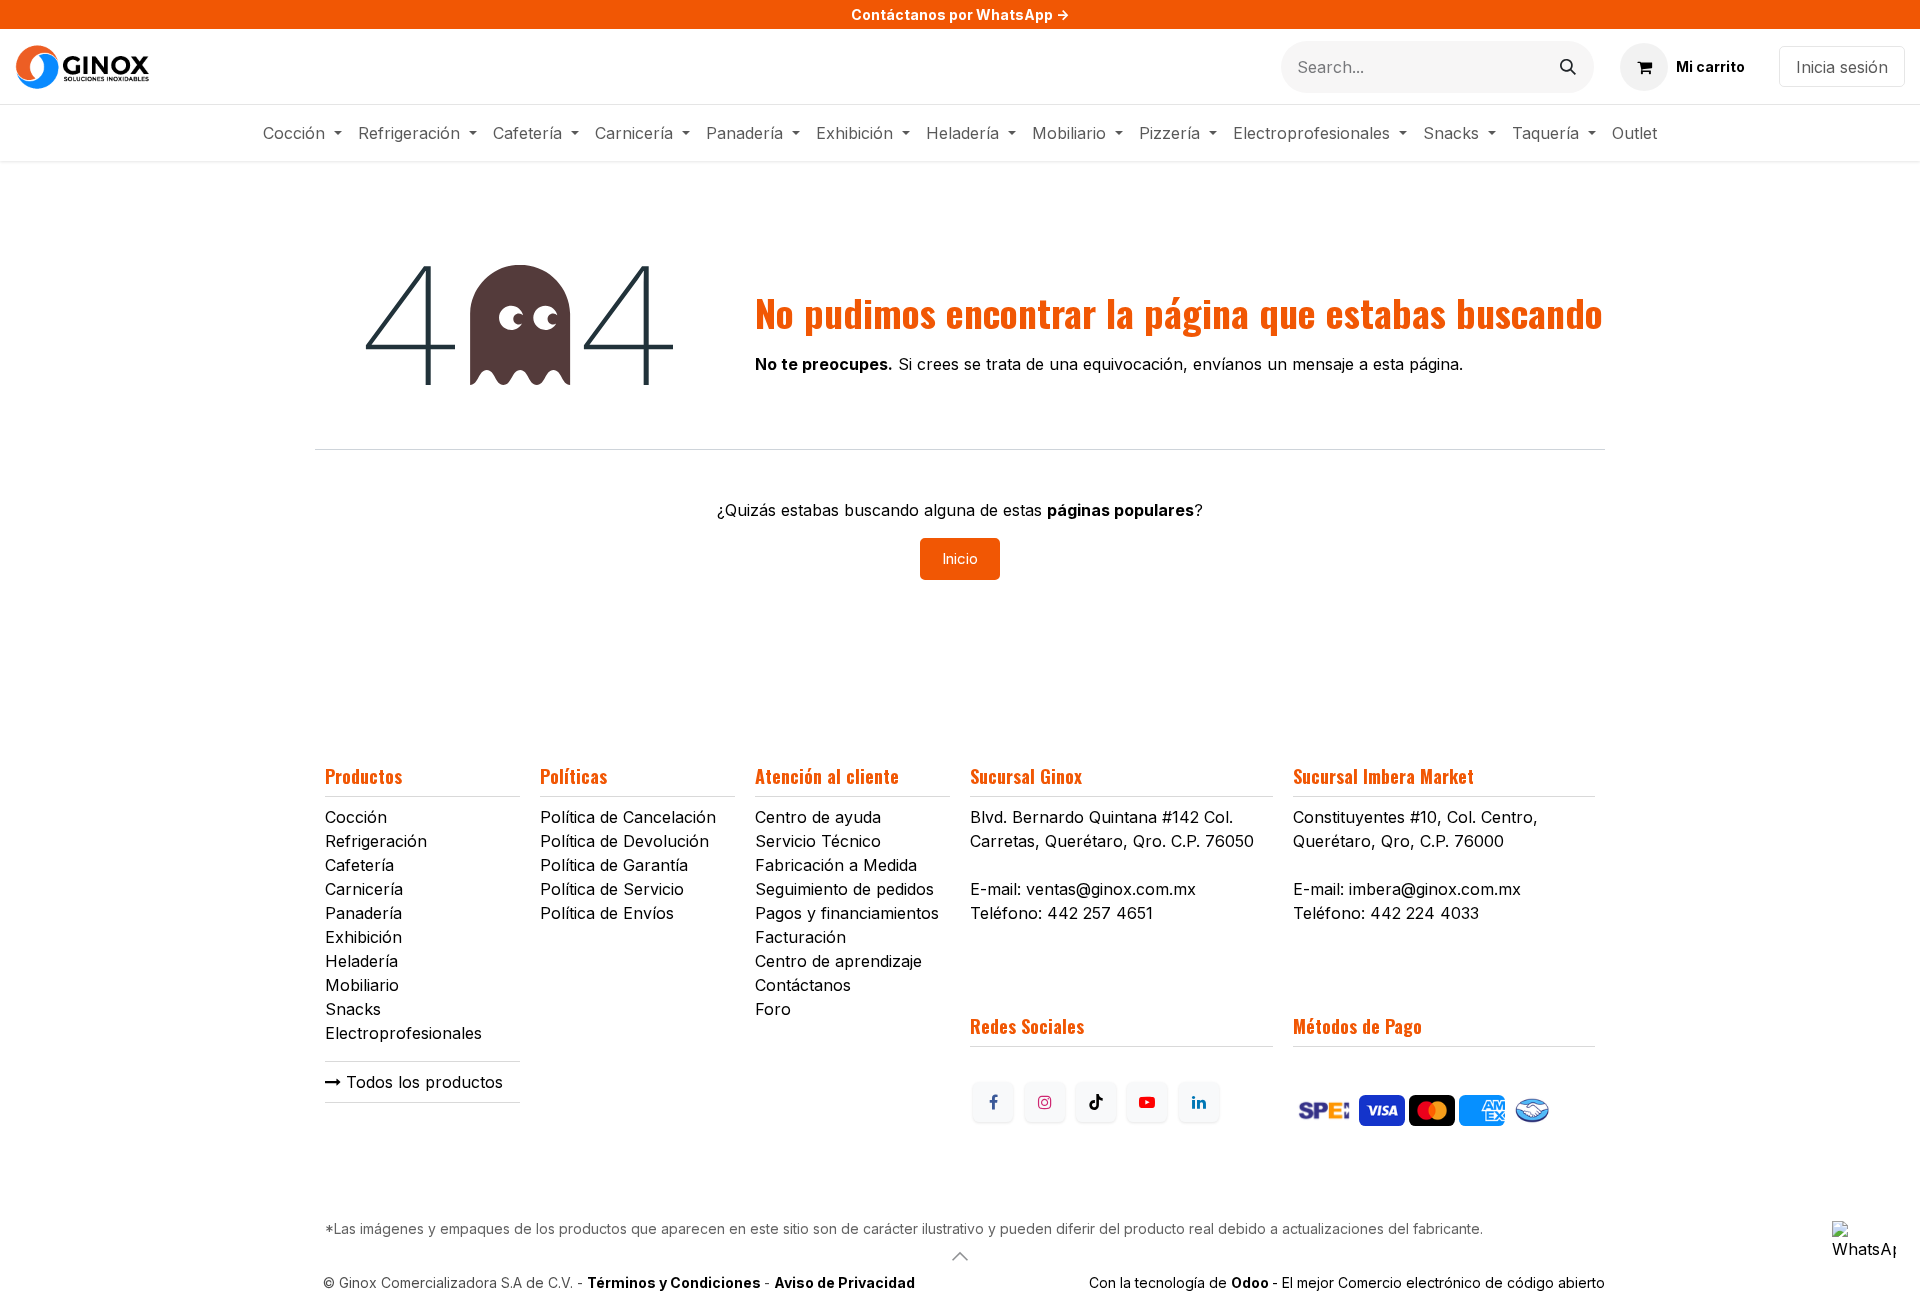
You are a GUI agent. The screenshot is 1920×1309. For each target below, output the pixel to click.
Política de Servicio (612, 889)
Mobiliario (362, 985)
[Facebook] (993, 1102)
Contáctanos (803, 985)
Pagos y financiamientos (847, 913)
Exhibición (363, 937)
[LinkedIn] (1199, 1102)
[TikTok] (1096, 1102)
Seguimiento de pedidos (844, 889)
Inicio (960, 558)
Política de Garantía (614, 865)
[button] (960, 1256)
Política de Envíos (607, 913)
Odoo (1251, 1282)
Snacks (353, 1009)
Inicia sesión (1842, 67)
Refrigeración (376, 841)
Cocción (356, 817)
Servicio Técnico (818, 841)
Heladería (361, 961)
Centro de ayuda (818, 817)
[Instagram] (1045, 1102)
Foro (773, 1009)
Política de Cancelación (628, 817)
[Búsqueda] (1568, 67)
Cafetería (359, 865)
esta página (1416, 364)
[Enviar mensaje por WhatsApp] (1864, 1253)
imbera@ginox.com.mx (1435, 889)
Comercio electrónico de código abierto (1471, 1282)
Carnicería (364, 889)
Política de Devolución (624, 841)
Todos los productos (422, 1082)
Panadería (363, 913)
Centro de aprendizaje (838, 961)
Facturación (800, 937)
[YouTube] (1147, 1102)
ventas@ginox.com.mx (1111, 889)
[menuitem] (302, 133)
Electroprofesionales (403, 1033)
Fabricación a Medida (836, 865)
